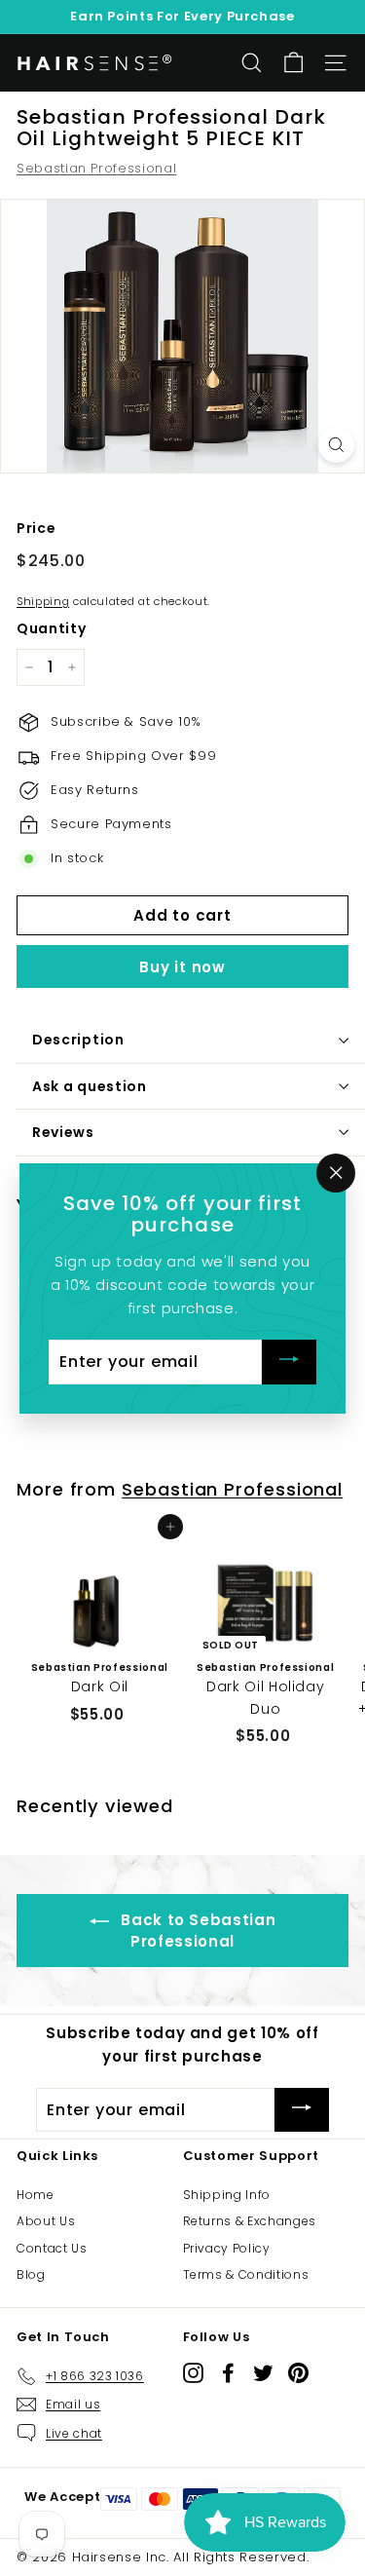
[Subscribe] (289, 1362)
